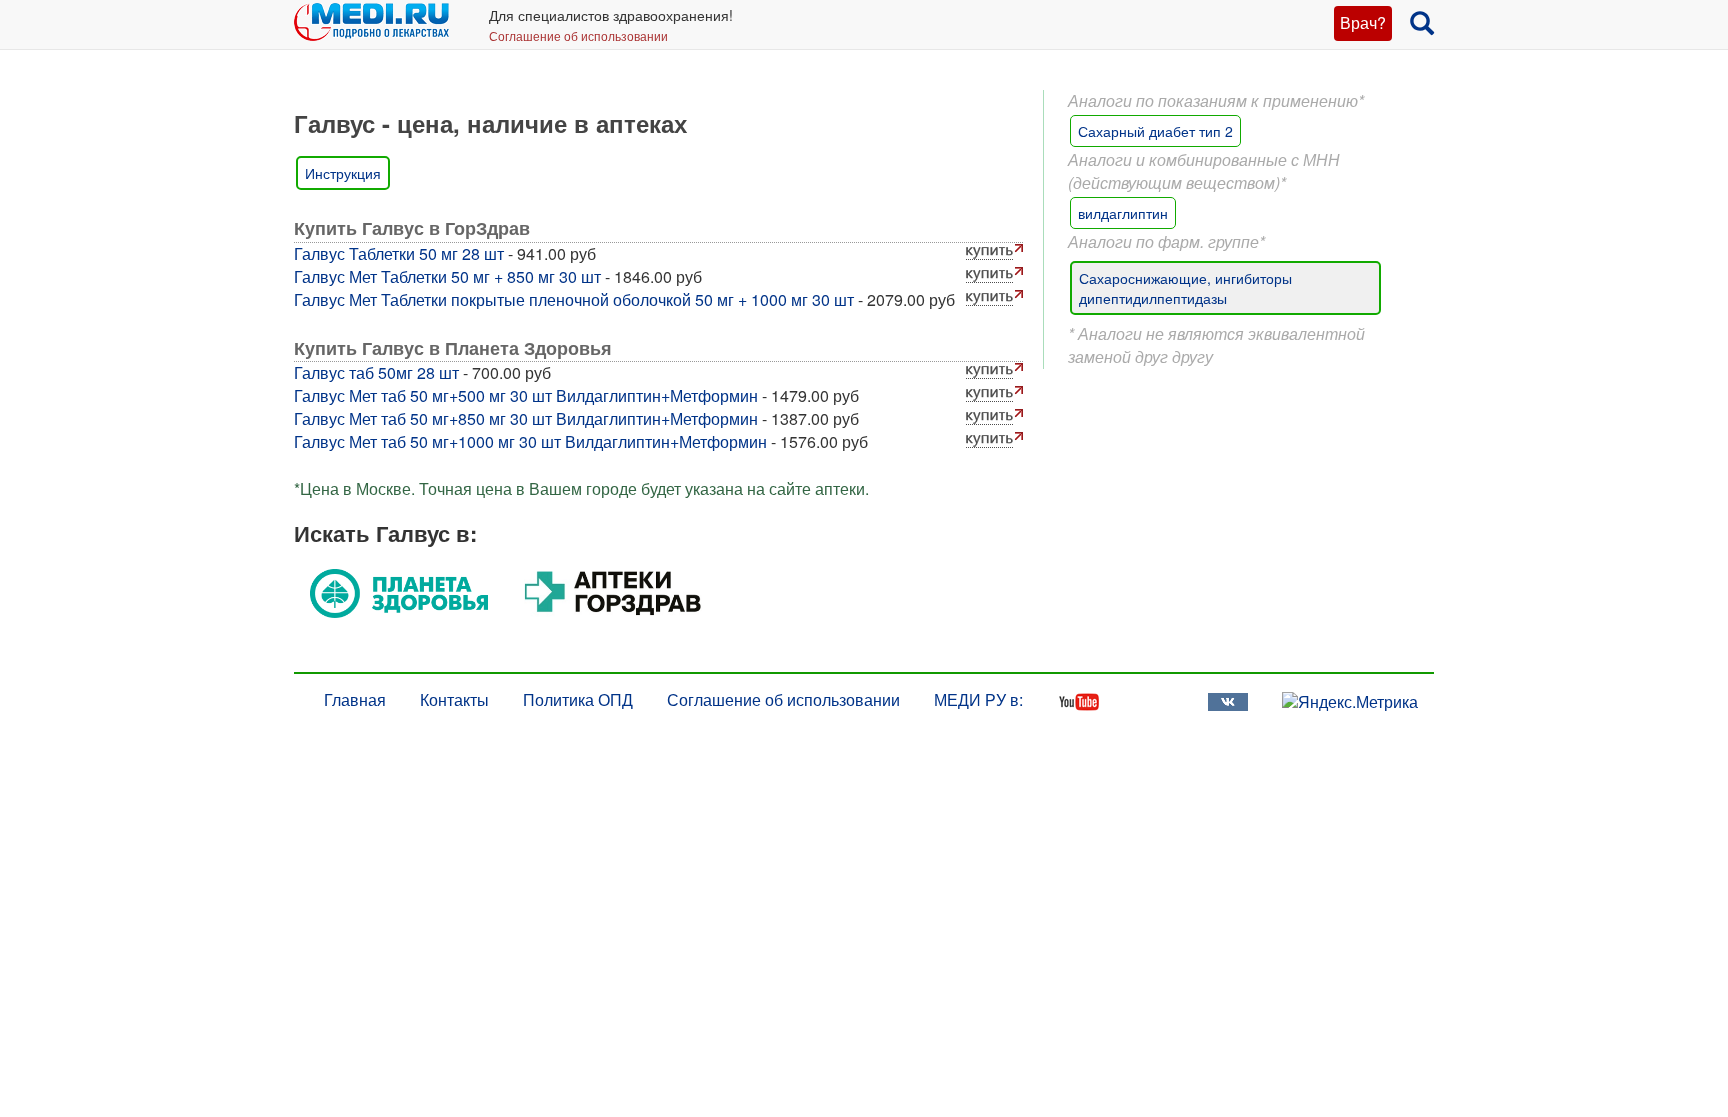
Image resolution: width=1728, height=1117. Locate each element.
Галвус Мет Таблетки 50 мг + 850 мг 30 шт (447, 276)
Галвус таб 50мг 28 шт (376, 372)
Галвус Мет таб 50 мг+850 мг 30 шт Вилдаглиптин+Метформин (526, 418)
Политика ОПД (578, 699)
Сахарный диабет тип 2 (1155, 131)
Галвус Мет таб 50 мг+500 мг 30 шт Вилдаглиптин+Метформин (526, 395)
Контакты (454, 699)
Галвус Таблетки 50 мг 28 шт (399, 253)
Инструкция (343, 173)
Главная (355, 699)
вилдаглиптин (1123, 213)
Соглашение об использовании (578, 35)
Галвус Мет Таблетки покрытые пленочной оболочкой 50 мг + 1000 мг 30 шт (574, 299)
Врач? (1363, 22)
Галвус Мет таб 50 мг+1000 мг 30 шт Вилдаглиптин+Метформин (530, 441)
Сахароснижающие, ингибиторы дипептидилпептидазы (1185, 288)
